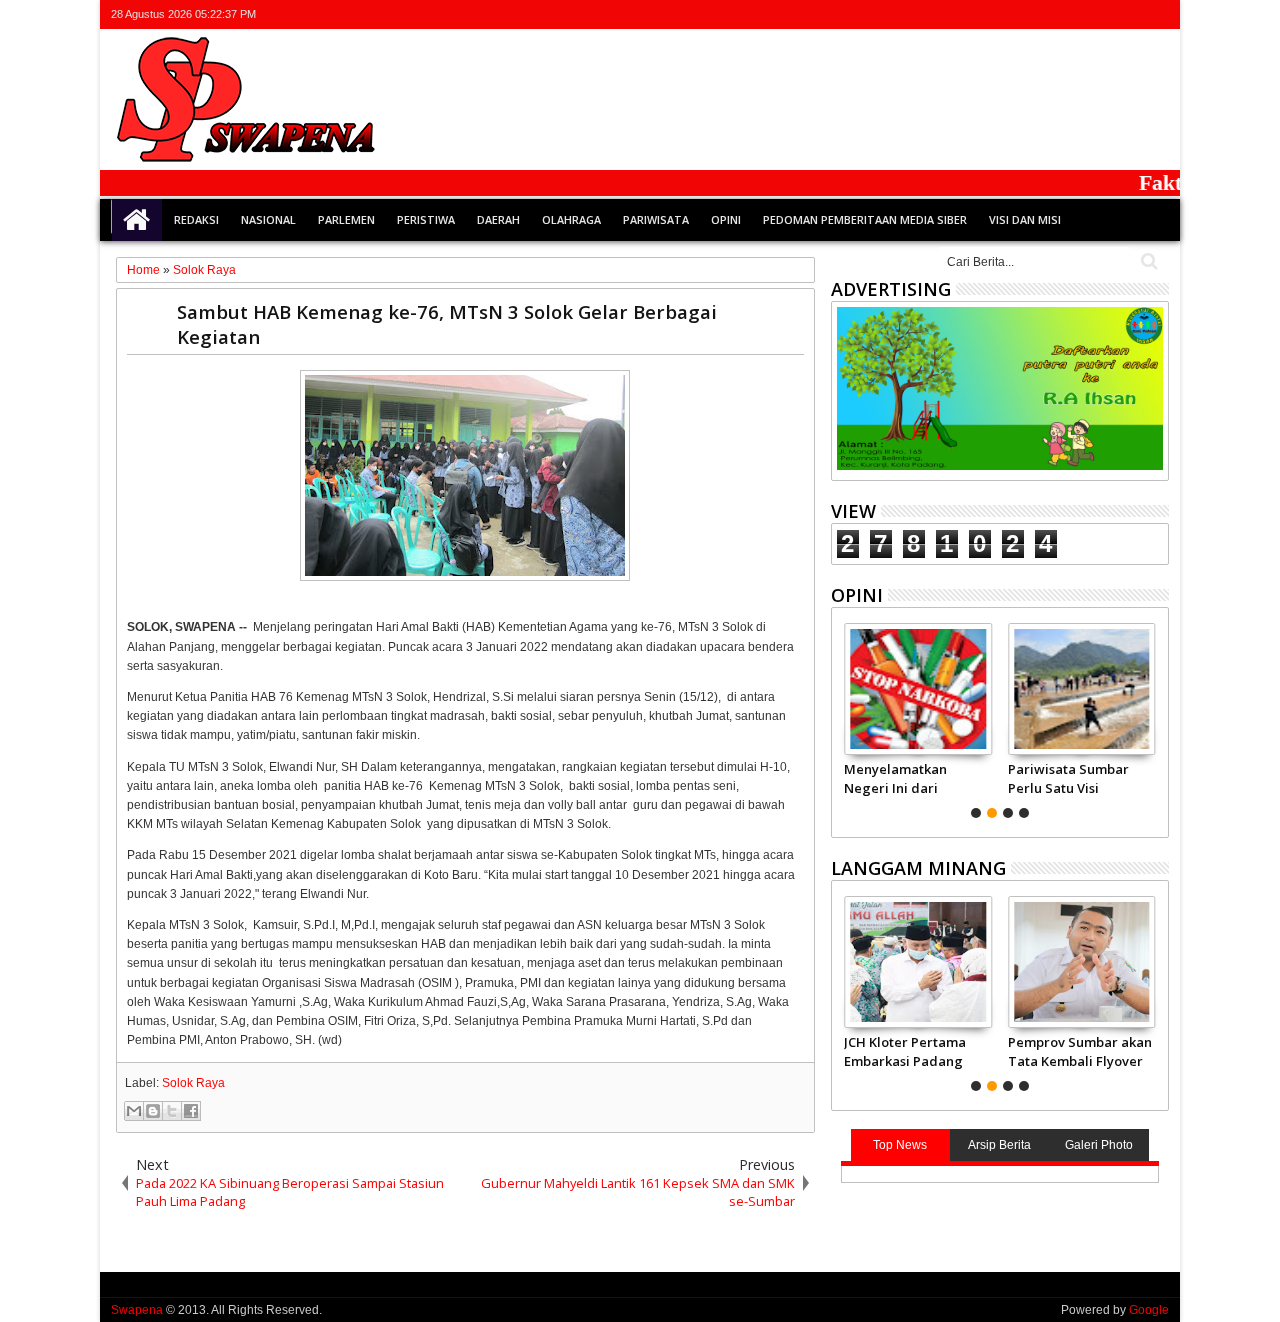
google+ (1104, 14)
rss (1130, 14)
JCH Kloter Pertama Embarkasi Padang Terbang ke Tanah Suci (905, 1051)
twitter (1052, 14)
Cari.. (1147, 261)
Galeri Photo (1099, 1145)
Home (137, 220)
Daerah (498, 219)
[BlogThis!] (153, 1111)
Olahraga (571, 219)
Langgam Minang (918, 868)
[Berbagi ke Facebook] (191, 1111)
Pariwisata (656, 219)
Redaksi (196, 219)
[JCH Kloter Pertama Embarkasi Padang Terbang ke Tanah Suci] (917, 962)
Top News (900, 1145)
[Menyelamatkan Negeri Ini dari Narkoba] (917, 689)
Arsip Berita (999, 1145)
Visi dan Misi (1025, 219)
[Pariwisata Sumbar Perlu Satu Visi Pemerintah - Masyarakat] (1081, 689)
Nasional (268, 219)
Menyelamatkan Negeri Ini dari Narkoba (895, 778)
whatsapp (1156, 14)
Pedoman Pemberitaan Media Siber (865, 219)
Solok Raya (193, 1083)
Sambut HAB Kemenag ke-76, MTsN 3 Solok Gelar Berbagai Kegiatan (447, 324)
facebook (1078, 14)
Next (844, 718)
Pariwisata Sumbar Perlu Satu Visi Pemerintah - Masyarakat (1068, 778)
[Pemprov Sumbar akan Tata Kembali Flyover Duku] (1081, 962)
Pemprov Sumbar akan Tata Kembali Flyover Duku (1080, 1051)
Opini (726, 219)
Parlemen (346, 219)
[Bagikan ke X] (172, 1111)
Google (1149, 1310)
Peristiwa (426, 219)
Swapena (137, 1310)
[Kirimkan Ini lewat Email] (134, 1111)
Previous (1155, 718)
